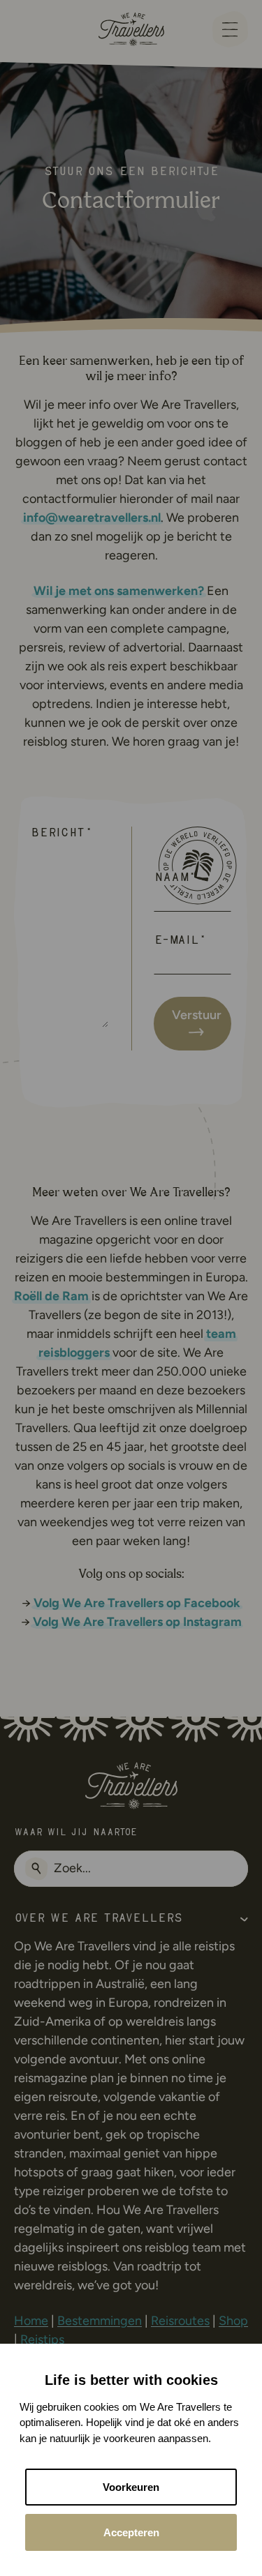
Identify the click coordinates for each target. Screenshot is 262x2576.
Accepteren (131, 2532)
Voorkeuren (131, 2487)
